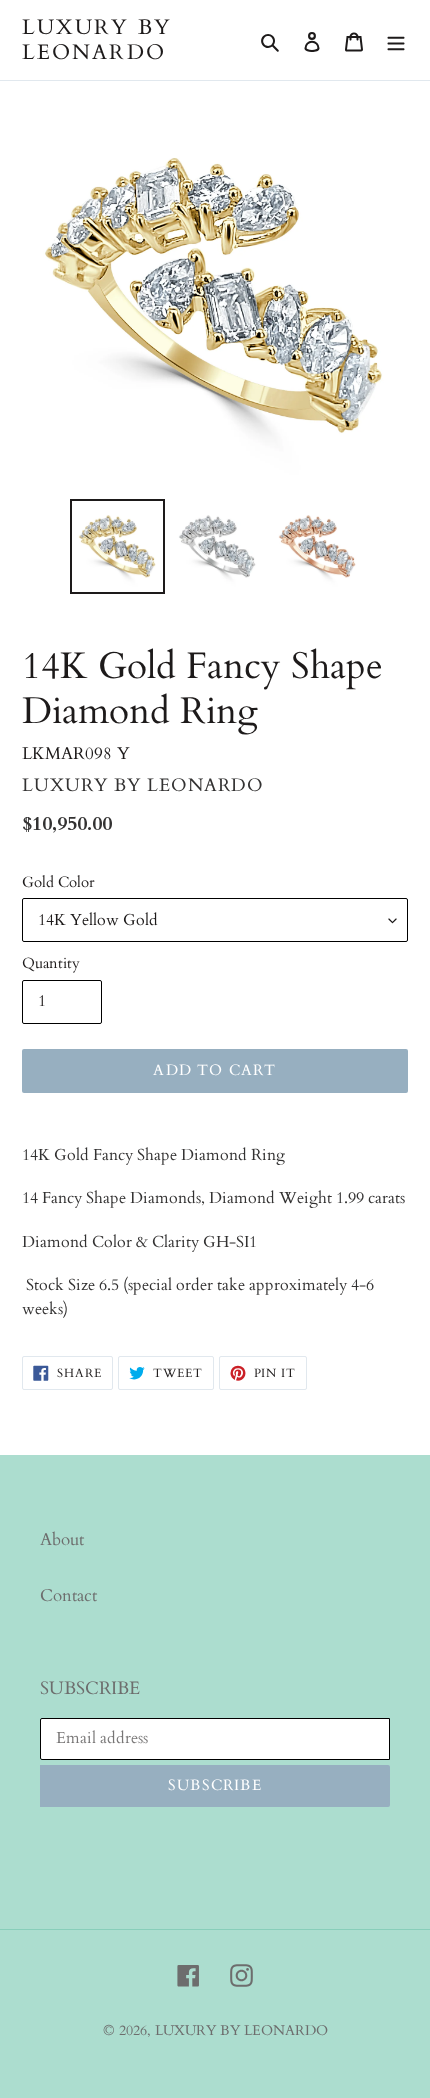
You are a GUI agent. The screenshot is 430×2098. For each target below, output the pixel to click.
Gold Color (58, 882)
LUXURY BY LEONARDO (97, 40)
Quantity (51, 963)
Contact (68, 1595)
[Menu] (396, 40)
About (62, 1539)
